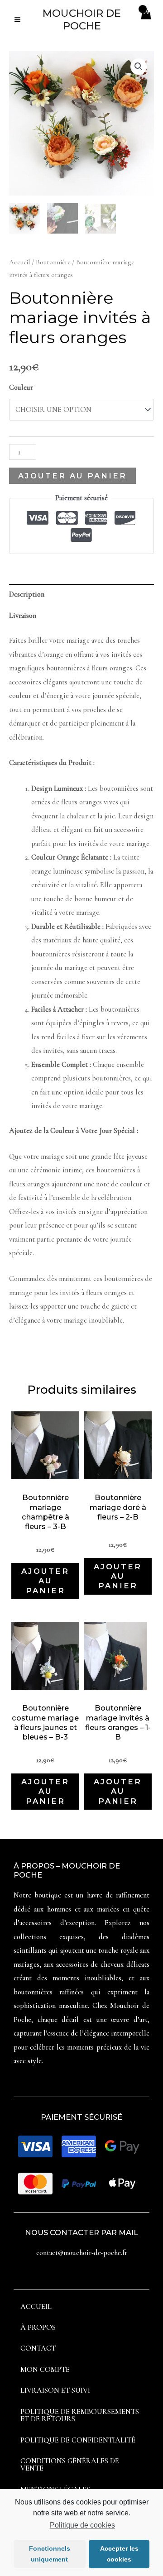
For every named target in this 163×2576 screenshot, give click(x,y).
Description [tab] (27, 594)
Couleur (21, 387)
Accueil (19, 262)
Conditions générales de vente (70, 2465)
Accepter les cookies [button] (119, 2554)
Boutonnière (53, 262)
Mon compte (45, 2370)
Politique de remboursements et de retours (80, 2415)
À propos (38, 2327)
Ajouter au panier (72, 476)
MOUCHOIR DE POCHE (82, 19)
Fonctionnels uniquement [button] (50, 2554)
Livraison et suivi (55, 2390)
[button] (139, 67)
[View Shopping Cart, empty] (146, 20)
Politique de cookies (82, 2525)
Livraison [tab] (23, 616)
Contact (38, 2348)
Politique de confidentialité (78, 2440)
